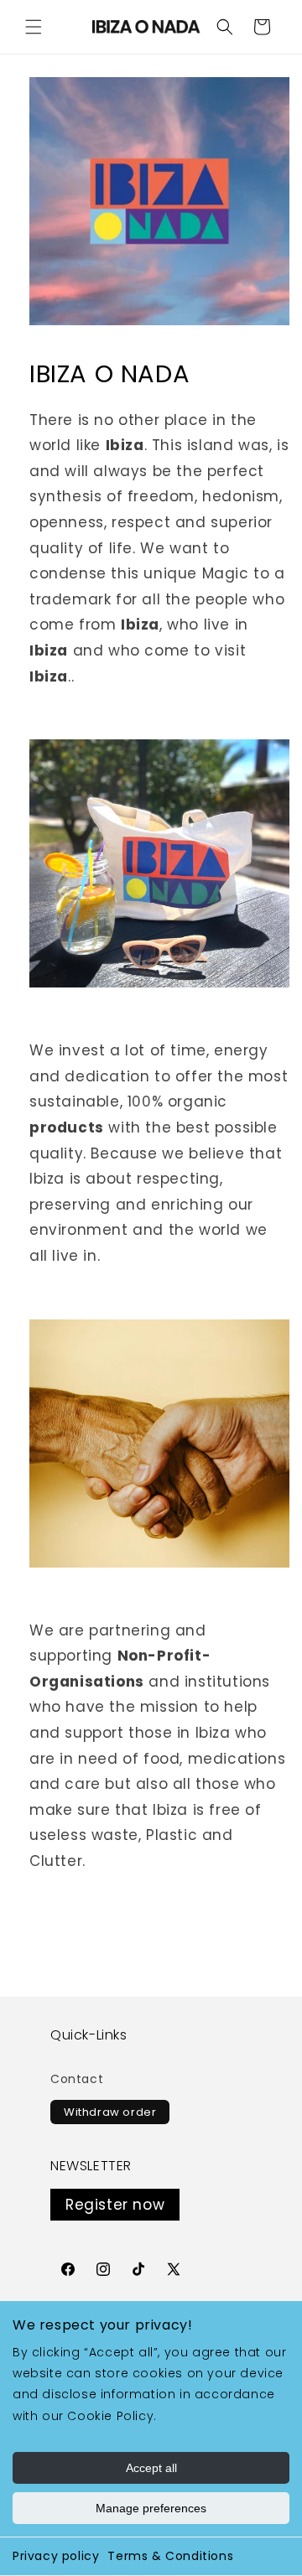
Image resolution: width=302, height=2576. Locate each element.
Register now (115, 2205)
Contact (77, 2079)
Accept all (151, 2468)
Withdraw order (110, 2112)
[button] (34, 27)
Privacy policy (56, 2556)
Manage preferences (151, 2508)
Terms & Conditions (170, 2556)
